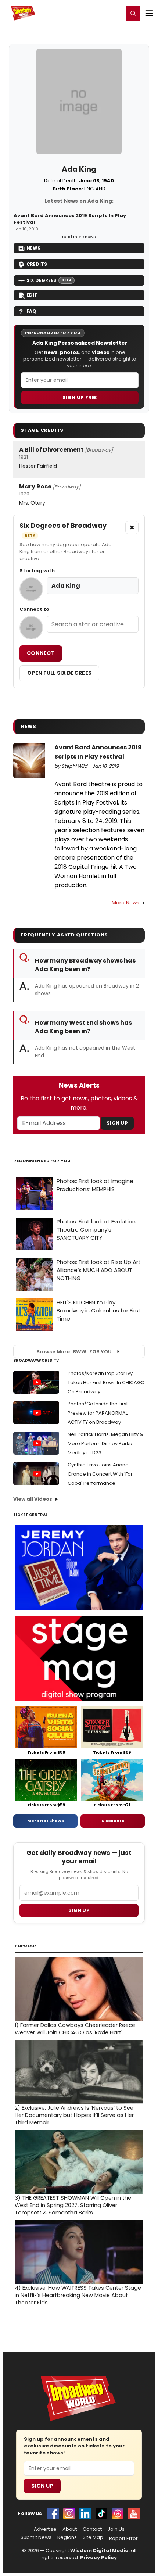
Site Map (93, 2537)
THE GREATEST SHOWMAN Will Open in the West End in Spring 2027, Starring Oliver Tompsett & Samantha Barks (73, 2205)
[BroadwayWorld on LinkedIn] (85, 2514)
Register (94, 13)
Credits (37, 264)
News (33, 248)
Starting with (37, 571)
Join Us (116, 2529)
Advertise (45, 2529)
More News (125, 903)
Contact (92, 2529)
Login (114, 13)
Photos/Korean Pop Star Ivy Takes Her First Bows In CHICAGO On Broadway (106, 1382)
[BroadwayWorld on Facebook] (53, 2514)
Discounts (113, 1821)
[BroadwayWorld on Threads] (118, 2514)
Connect (41, 653)
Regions (67, 2537)
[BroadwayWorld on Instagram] (69, 2514)
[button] (133, 13)
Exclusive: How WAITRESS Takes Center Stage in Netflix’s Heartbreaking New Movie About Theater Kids (78, 2295)
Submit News (36, 2537)
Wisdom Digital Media (99, 2550)
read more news (79, 237)
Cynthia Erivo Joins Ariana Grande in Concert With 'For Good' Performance (100, 1474)
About (70, 2529)
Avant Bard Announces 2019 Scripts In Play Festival (70, 219)
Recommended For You (42, 1161)
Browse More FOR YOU (74, 1352)
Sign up (79, 1910)
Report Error (123, 2539)
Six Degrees (49, 280)
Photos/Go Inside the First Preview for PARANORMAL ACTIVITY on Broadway (98, 1413)
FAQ (31, 311)
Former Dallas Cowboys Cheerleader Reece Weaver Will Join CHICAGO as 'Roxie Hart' (75, 2029)
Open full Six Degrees (59, 673)
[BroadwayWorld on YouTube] (134, 2514)
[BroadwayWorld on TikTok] (101, 2514)
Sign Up (117, 1123)
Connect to (34, 609)
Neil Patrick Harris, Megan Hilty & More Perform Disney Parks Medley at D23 (105, 1443)
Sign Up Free (80, 397)
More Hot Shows (46, 1821)
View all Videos (33, 1499)
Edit (32, 295)
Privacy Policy (98, 2557)
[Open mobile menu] (149, 13)
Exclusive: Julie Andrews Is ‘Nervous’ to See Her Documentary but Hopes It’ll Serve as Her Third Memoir (74, 2115)
